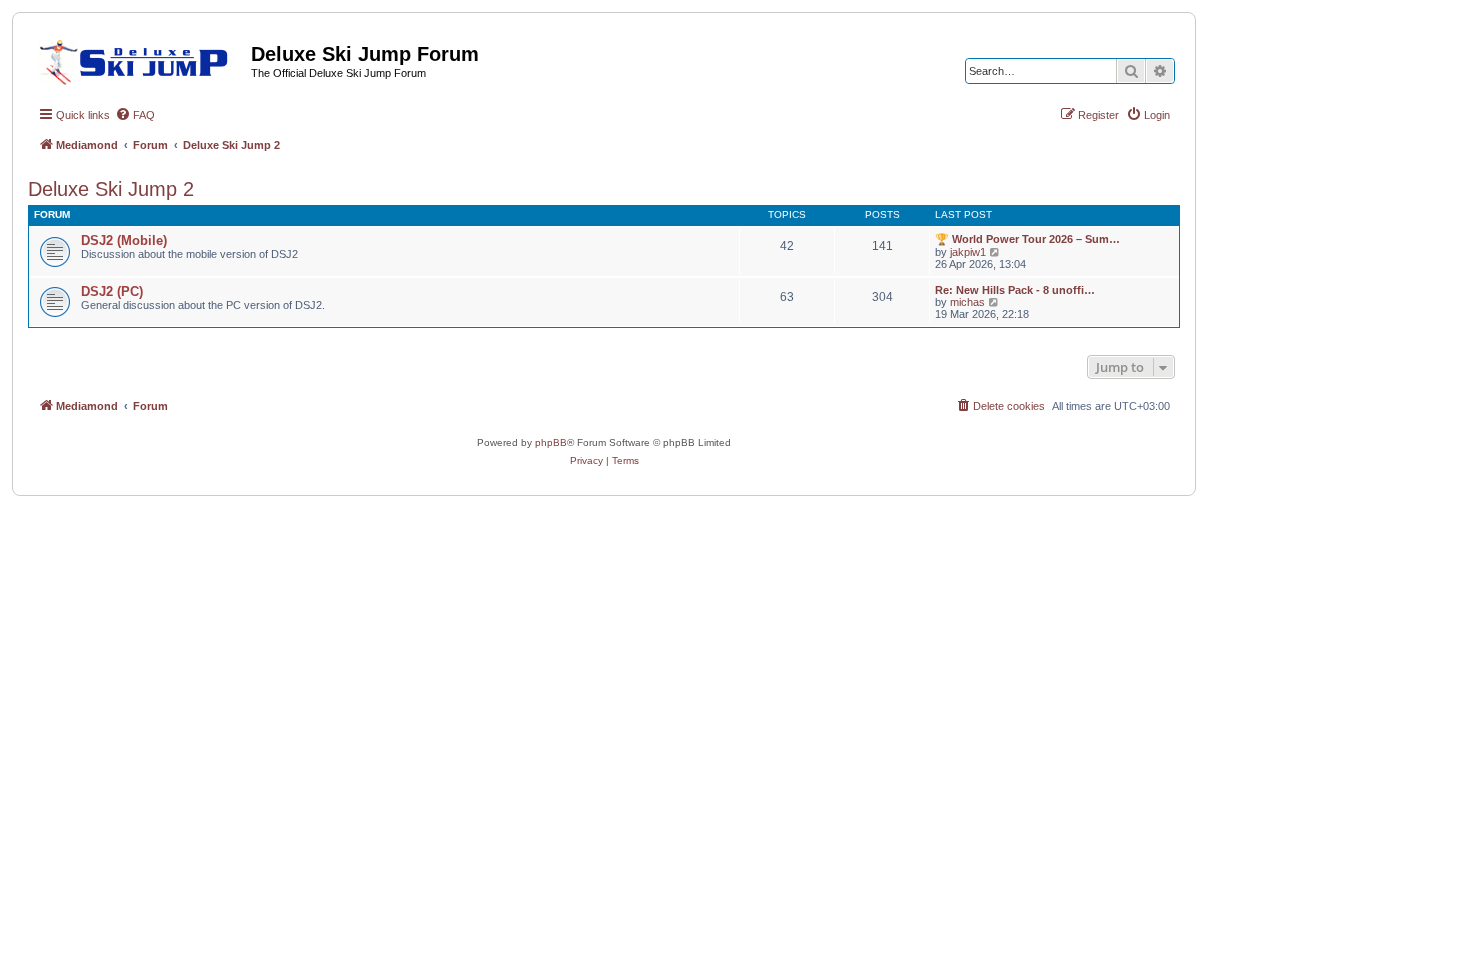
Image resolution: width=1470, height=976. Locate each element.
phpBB (551, 442)
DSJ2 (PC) (112, 291)
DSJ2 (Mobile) (124, 240)
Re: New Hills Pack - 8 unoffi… (1015, 290)
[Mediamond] (139, 59)
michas (967, 302)
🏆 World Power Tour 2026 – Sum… (1027, 239)
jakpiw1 (968, 252)
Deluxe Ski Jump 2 (111, 189)
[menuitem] (135, 115)
